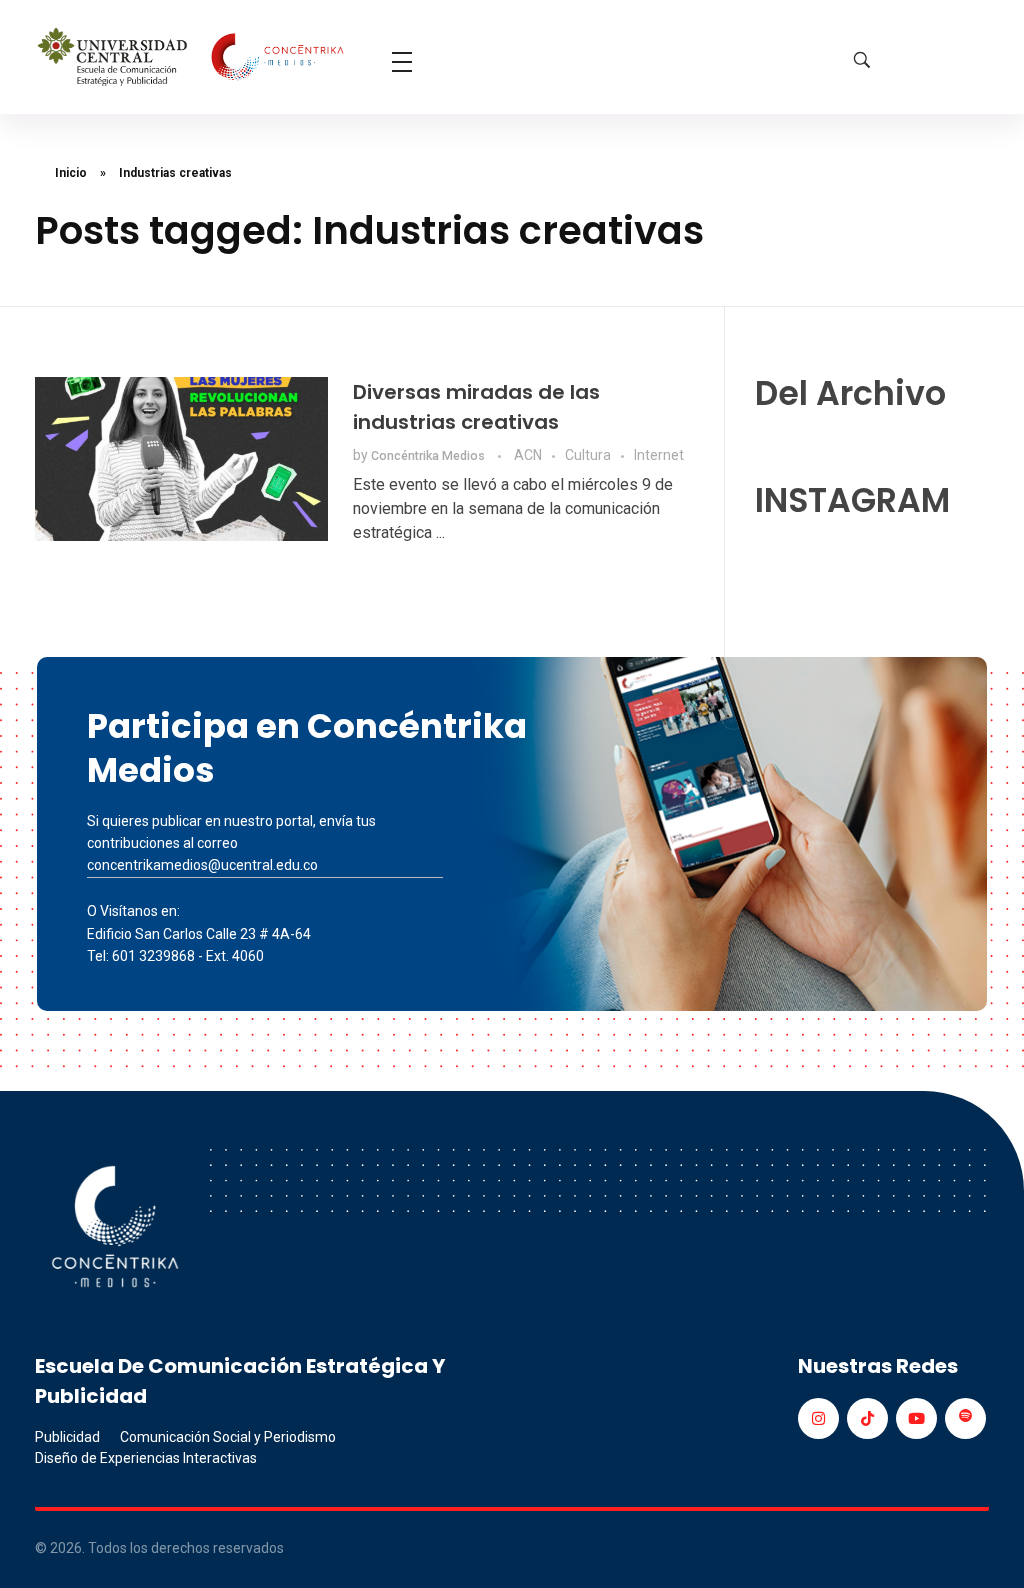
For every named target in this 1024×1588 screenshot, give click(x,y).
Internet (659, 455)
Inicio (71, 173)
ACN (528, 455)
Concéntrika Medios (429, 456)
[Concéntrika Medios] (193, 58)
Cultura (588, 455)
